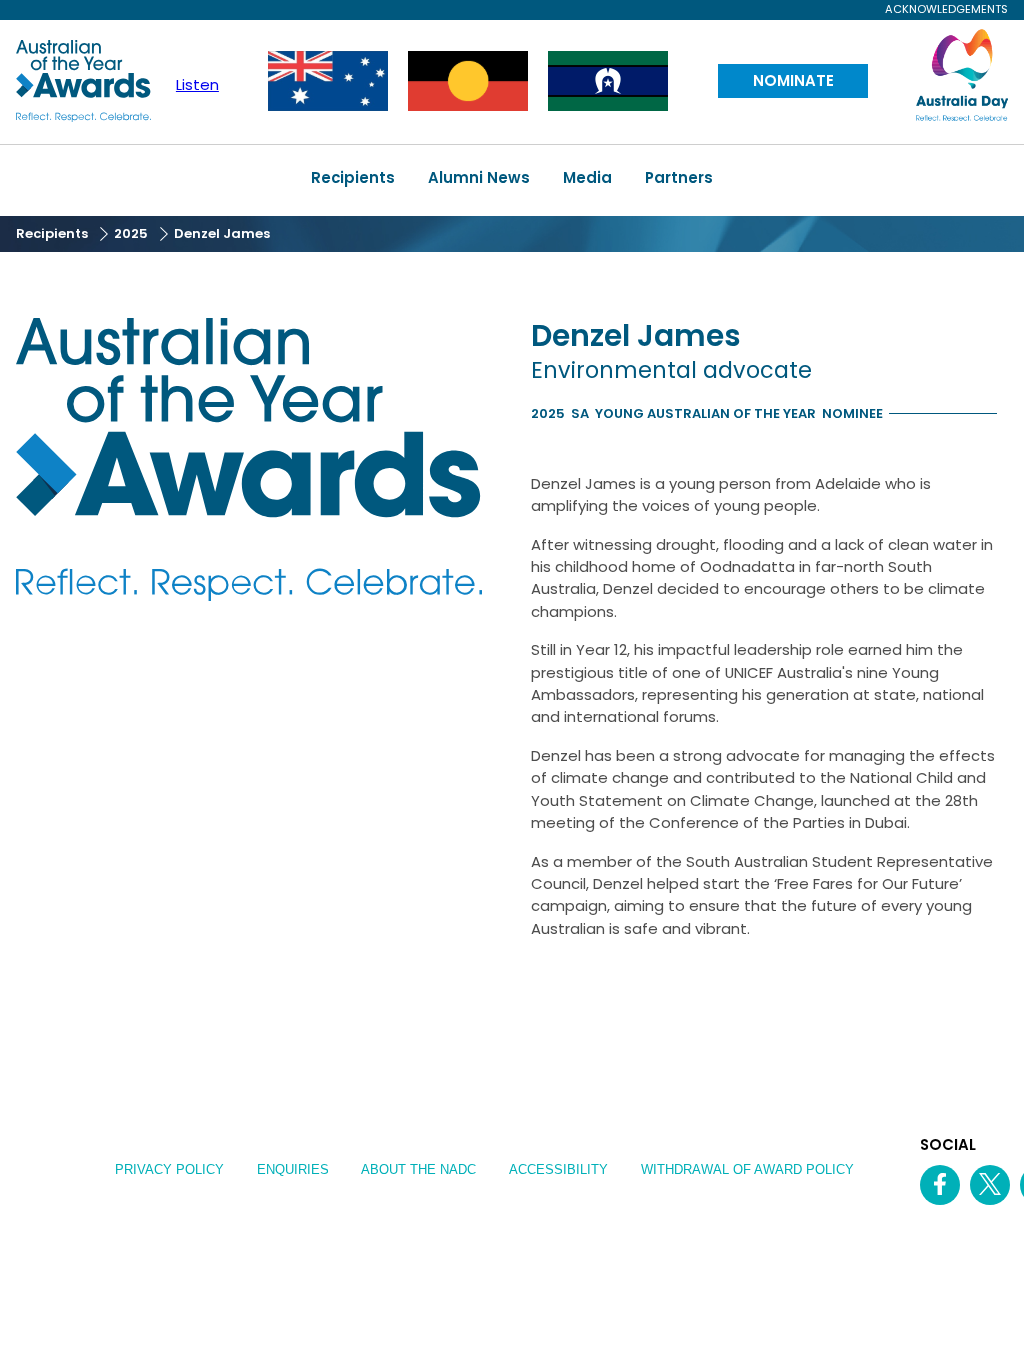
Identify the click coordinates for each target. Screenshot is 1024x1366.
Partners (679, 177)
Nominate (793, 80)
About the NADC (418, 1169)
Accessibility (558, 1169)
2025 (131, 233)
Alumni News (479, 177)
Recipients (353, 177)
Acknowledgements (946, 9)
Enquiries (293, 1169)
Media (587, 177)
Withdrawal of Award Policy (747, 1169)
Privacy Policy (169, 1169)
